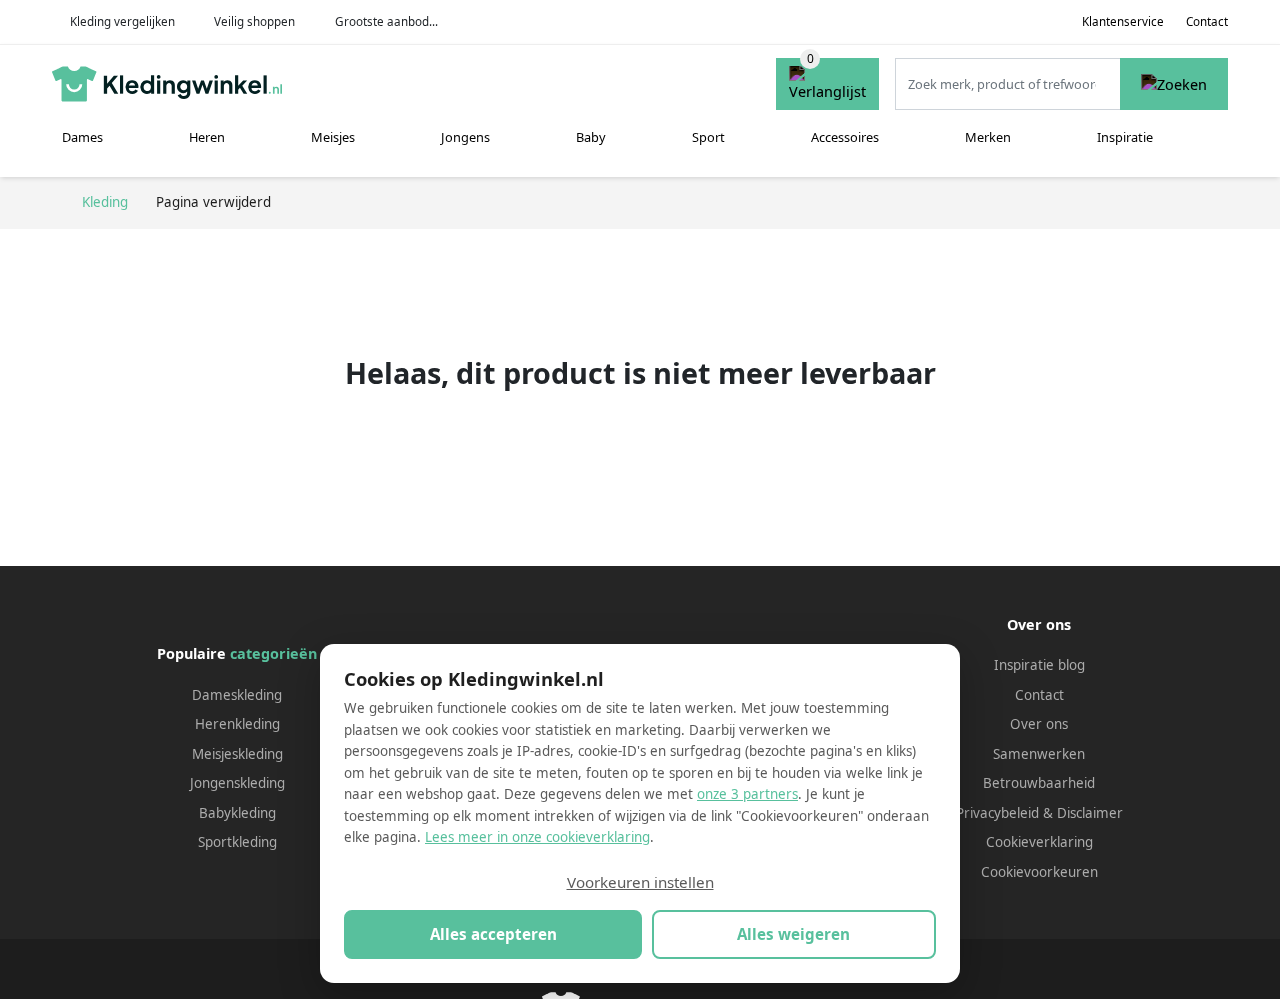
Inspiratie (1125, 137)
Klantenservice (1123, 21)
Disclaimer (1090, 813)
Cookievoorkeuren (1039, 872)
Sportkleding (237, 842)
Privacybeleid (997, 813)
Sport (708, 137)
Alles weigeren (793, 934)
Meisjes (333, 137)
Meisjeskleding (237, 754)
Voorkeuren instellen (640, 882)
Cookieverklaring (1039, 842)
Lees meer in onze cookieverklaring (537, 837)
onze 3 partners (747, 794)
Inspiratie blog (1039, 665)
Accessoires (845, 137)
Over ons (1039, 724)
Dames (82, 137)
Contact (1207, 21)
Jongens (465, 137)
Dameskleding (237, 695)
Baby (591, 137)
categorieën (273, 653)
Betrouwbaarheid (1039, 783)
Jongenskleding (237, 783)
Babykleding (237, 813)
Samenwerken (1039, 754)
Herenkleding (237, 724)
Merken (988, 137)
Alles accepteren (493, 934)
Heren (207, 137)
